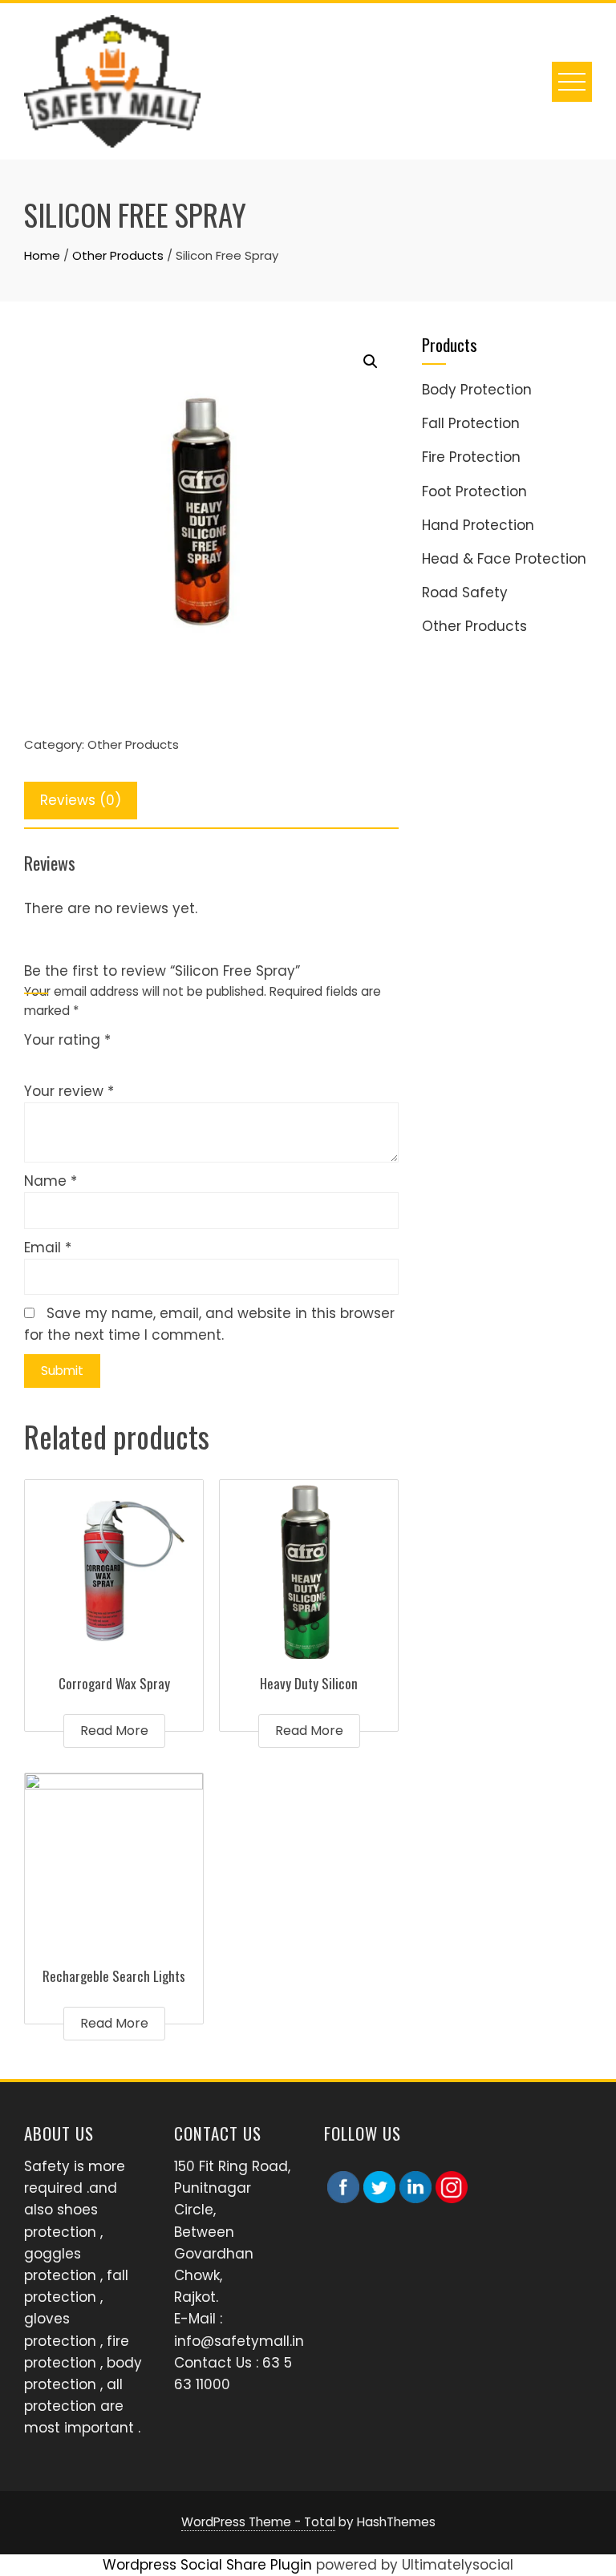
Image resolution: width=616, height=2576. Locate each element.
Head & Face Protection (504, 559)
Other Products (118, 255)
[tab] (81, 801)
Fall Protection (471, 423)
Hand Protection (478, 525)
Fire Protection (471, 457)
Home (42, 255)
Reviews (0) (81, 800)
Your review (69, 1091)
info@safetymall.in (239, 2341)
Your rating (67, 1040)
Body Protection (477, 390)
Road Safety (465, 592)
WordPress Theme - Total (258, 2522)
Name (51, 1181)
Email (48, 1248)
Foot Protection (474, 491)
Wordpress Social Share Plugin (209, 2565)
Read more (114, 1731)
